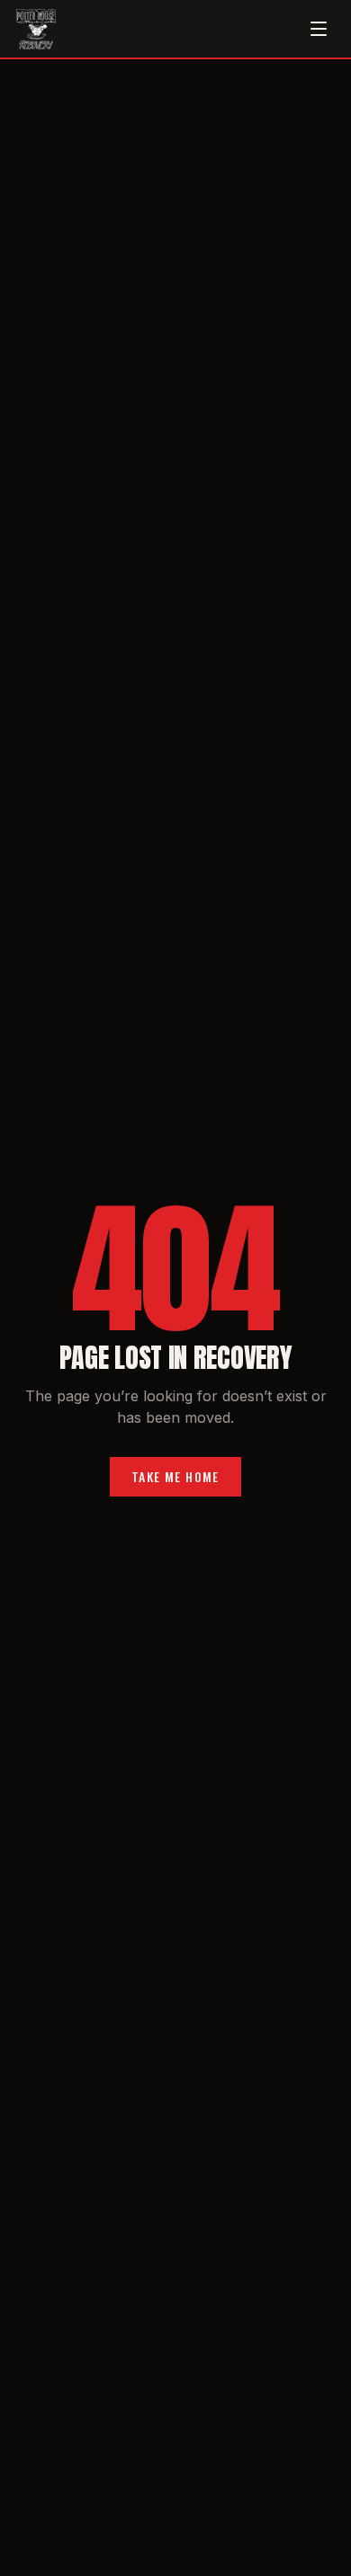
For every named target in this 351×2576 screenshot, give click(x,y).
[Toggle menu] (319, 29)
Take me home (175, 1476)
